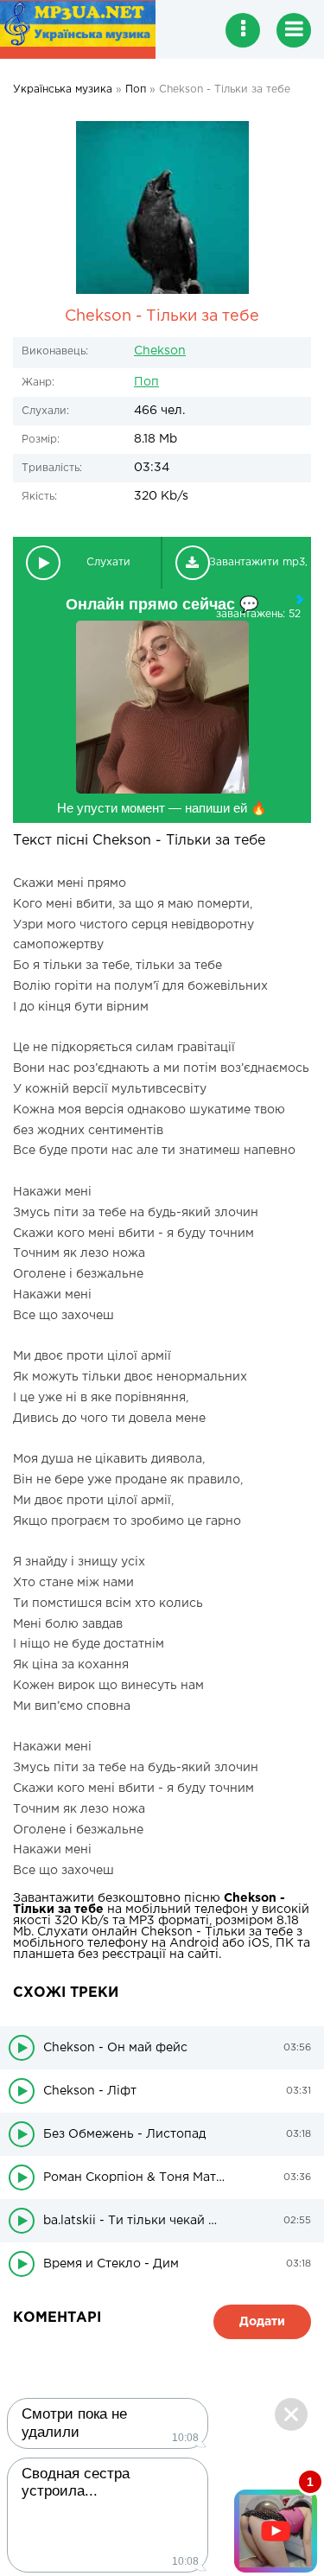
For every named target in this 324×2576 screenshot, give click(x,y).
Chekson (160, 351)
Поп (146, 382)
